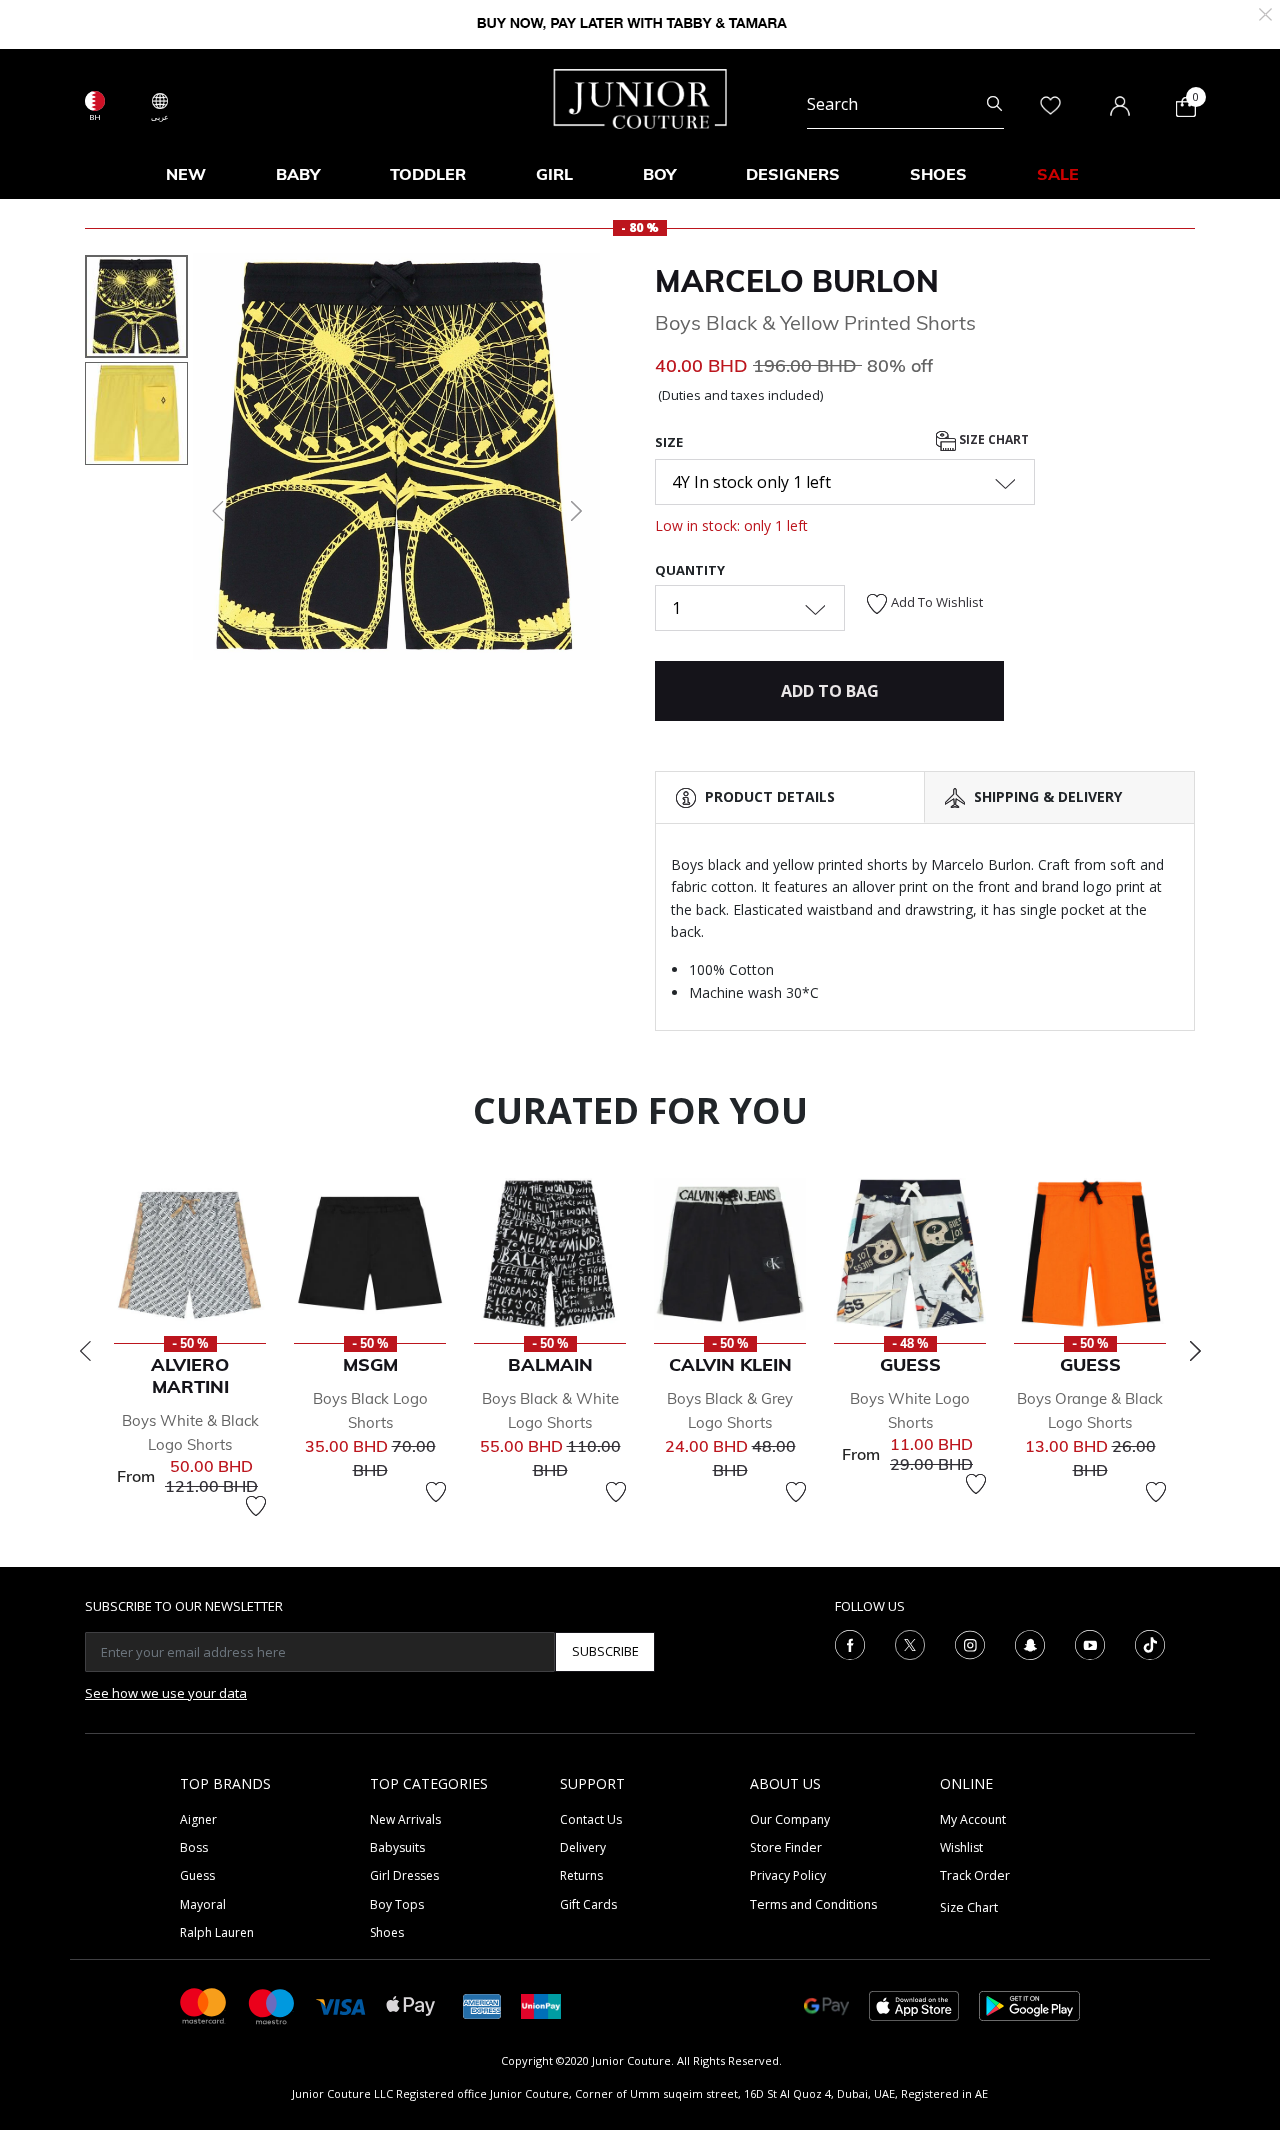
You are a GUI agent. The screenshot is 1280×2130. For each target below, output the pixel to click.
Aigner (198, 1819)
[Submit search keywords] (994, 104)
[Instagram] (970, 1643)
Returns (581, 1875)
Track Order (975, 1875)
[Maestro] (272, 2004)
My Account (973, 1819)
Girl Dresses (404, 1875)
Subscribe (605, 1651)
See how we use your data (166, 1693)
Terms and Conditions (813, 1904)
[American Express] (482, 2004)
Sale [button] (1058, 174)
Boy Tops (397, 1904)
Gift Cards (588, 1904)
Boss (194, 1847)
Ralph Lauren (217, 1932)
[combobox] (905, 104)
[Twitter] (910, 1643)
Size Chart (992, 439)
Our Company (790, 1819)
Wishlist (961, 1847)
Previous (85, 1351)
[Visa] (341, 2005)
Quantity (690, 570)
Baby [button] (298, 174)
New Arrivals (405, 1819)
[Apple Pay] (411, 2004)
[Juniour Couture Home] (640, 97)
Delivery (583, 1847)
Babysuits (397, 1847)
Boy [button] (659, 174)
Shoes (387, 1932)
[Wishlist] (256, 1506)
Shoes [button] (938, 174)
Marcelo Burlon (797, 281)
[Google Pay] (826, 2004)
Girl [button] (554, 174)
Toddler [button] (428, 174)
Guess (197, 1875)
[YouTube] (1090, 1643)
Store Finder (786, 1847)
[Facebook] (850, 1643)
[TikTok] (1150, 1643)
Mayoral (203, 1904)
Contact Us (591, 1819)
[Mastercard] (204, 2004)
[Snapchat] (1030, 1643)
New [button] (186, 174)
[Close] (1265, 12)
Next (1195, 1351)
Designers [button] (793, 174)
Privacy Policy (788, 1875)
